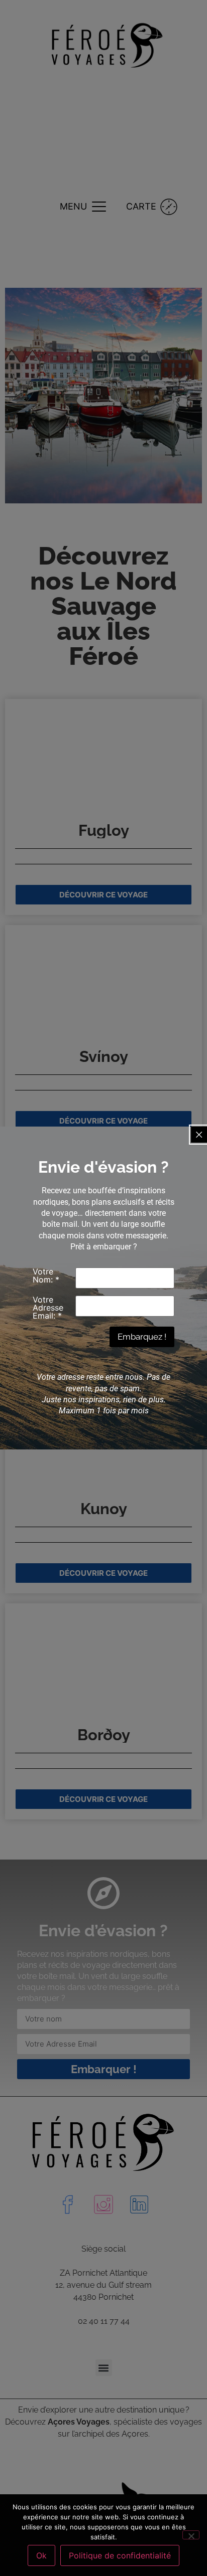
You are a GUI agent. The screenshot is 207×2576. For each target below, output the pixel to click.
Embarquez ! (142, 1337)
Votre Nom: (46, 1275)
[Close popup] (199, 1135)
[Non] (191, 2535)
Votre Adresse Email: (48, 1308)
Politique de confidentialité (120, 2555)
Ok (41, 2555)
